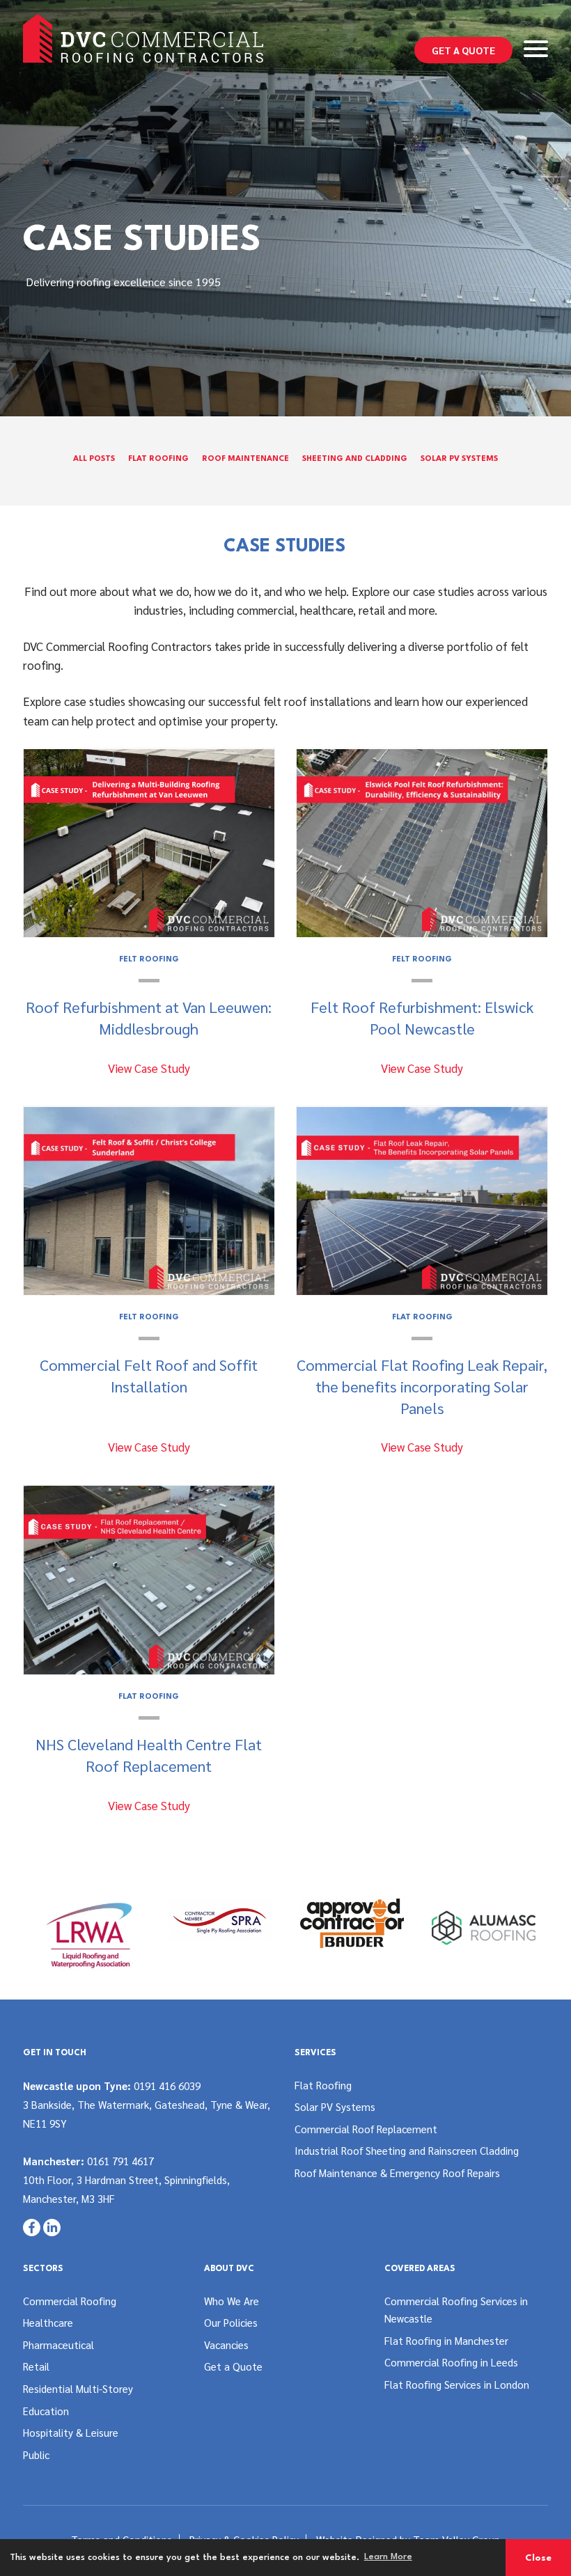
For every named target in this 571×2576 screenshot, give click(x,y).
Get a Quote (463, 50)
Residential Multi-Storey (78, 2388)
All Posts (94, 459)
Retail (36, 2366)
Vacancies (226, 2345)
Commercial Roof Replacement (366, 2129)
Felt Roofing (149, 960)
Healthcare (48, 2322)
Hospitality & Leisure (71, 2432)
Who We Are (232, 2301)
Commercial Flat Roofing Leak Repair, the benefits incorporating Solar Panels (422, 1386)
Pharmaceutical (58, 2345)
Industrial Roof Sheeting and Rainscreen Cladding (407, 2150)
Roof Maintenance (245, 459)
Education (46, 2411)
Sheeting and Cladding (355, 459)
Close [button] (538, 2558)
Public (36, 2455)
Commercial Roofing (70, 2301)
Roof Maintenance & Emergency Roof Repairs (397, 2173)
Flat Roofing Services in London (457, 2384)
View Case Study (149, 1068)
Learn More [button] (388, 2557)
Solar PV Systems (459, 459)
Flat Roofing (158, 459)
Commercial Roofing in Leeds (451, 2362)
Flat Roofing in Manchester (446, 2340)
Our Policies (231, 2322)
